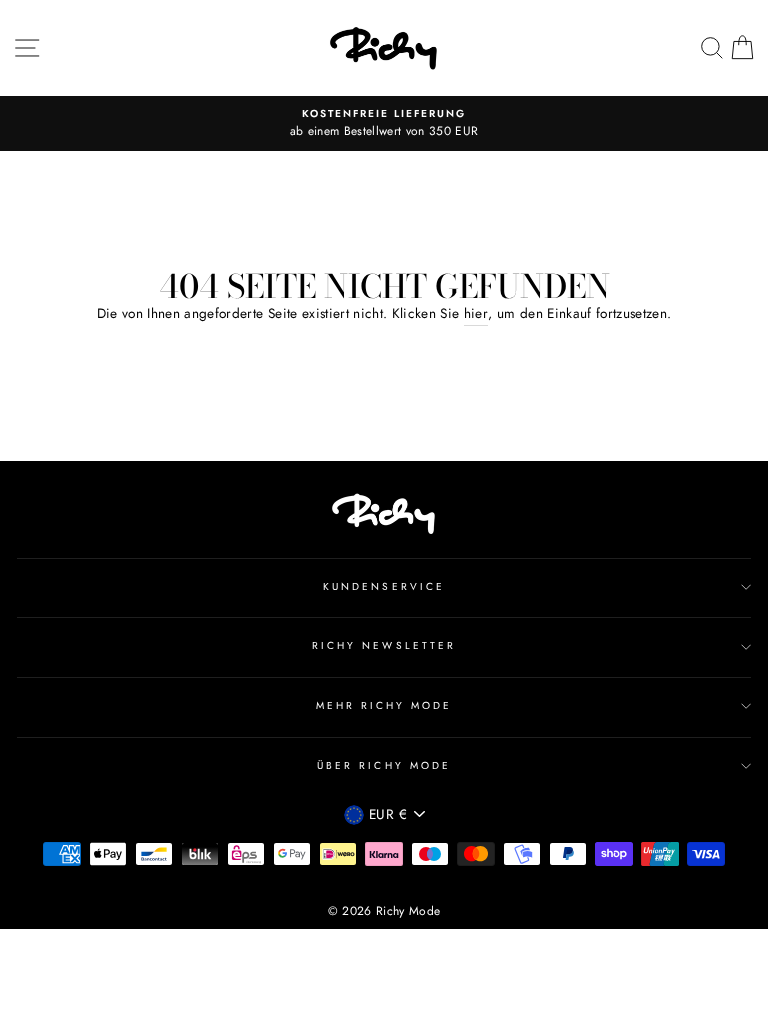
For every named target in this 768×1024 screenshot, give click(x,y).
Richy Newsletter (384, 645)
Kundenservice (384, 586)
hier (476, 313)
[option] (384, 124)
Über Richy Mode (384, 765)
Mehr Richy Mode (384, 705)
